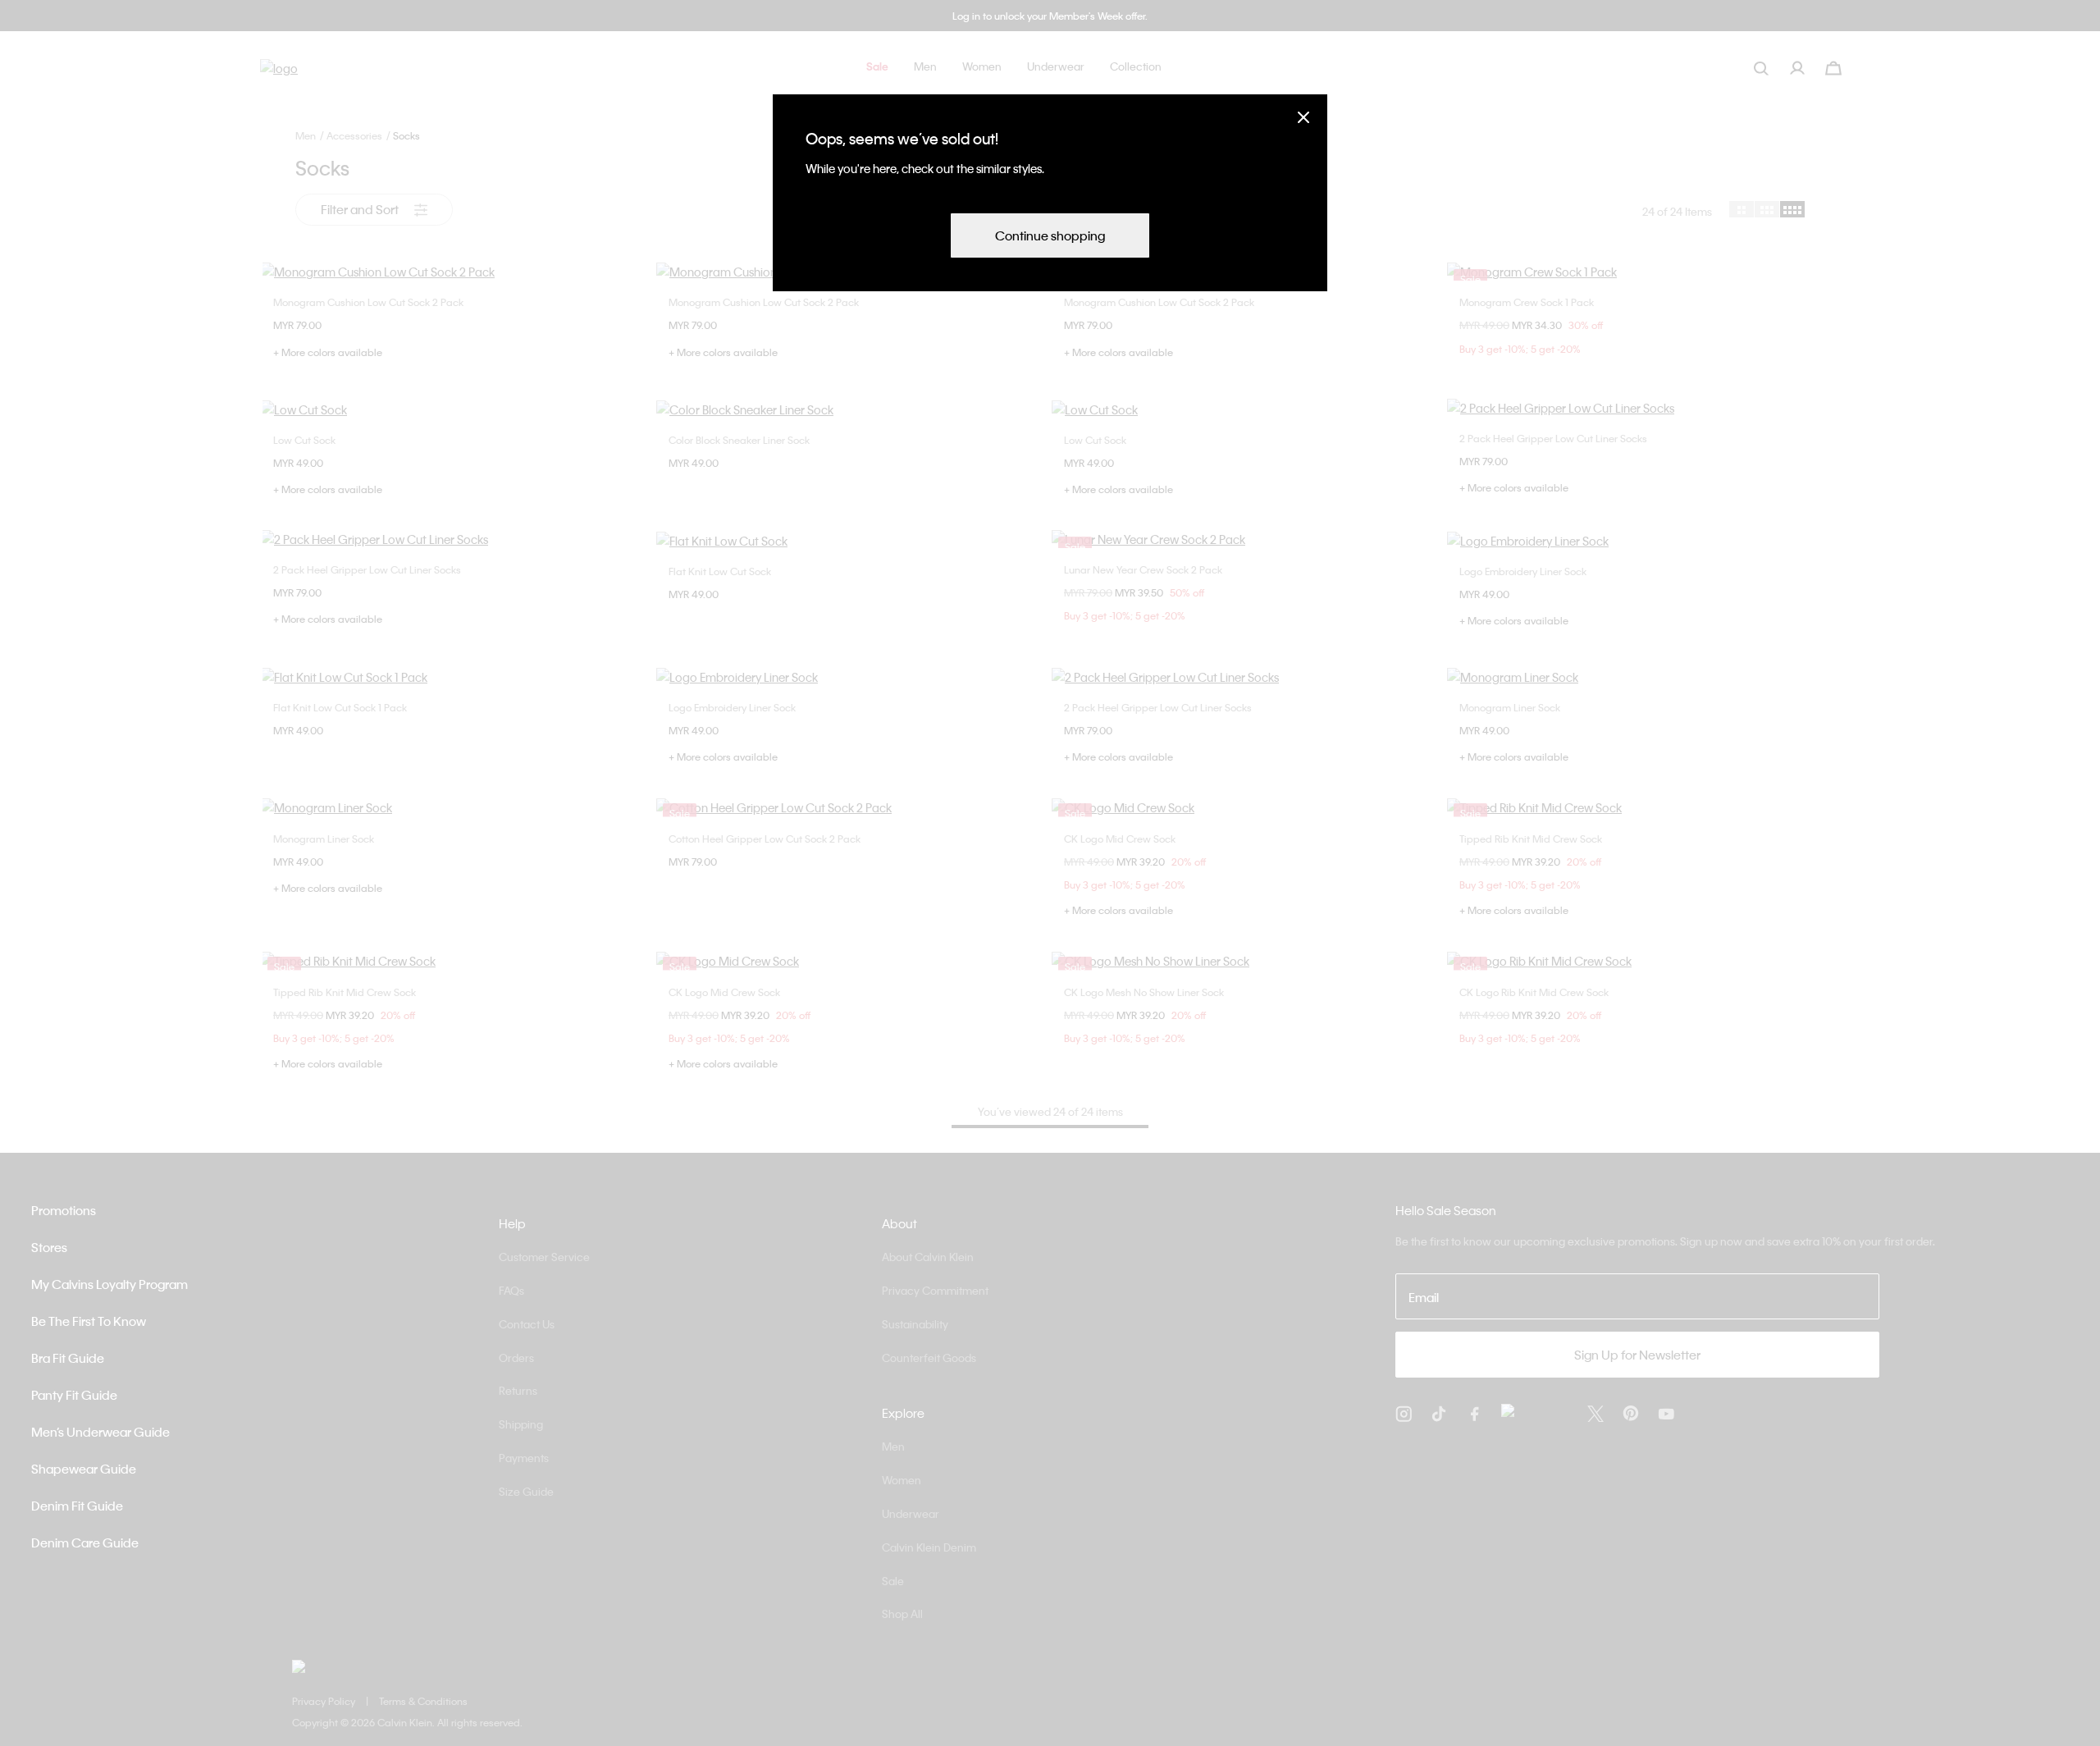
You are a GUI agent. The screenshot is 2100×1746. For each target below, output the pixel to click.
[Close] (1303, 117)
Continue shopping (1050, 235)
